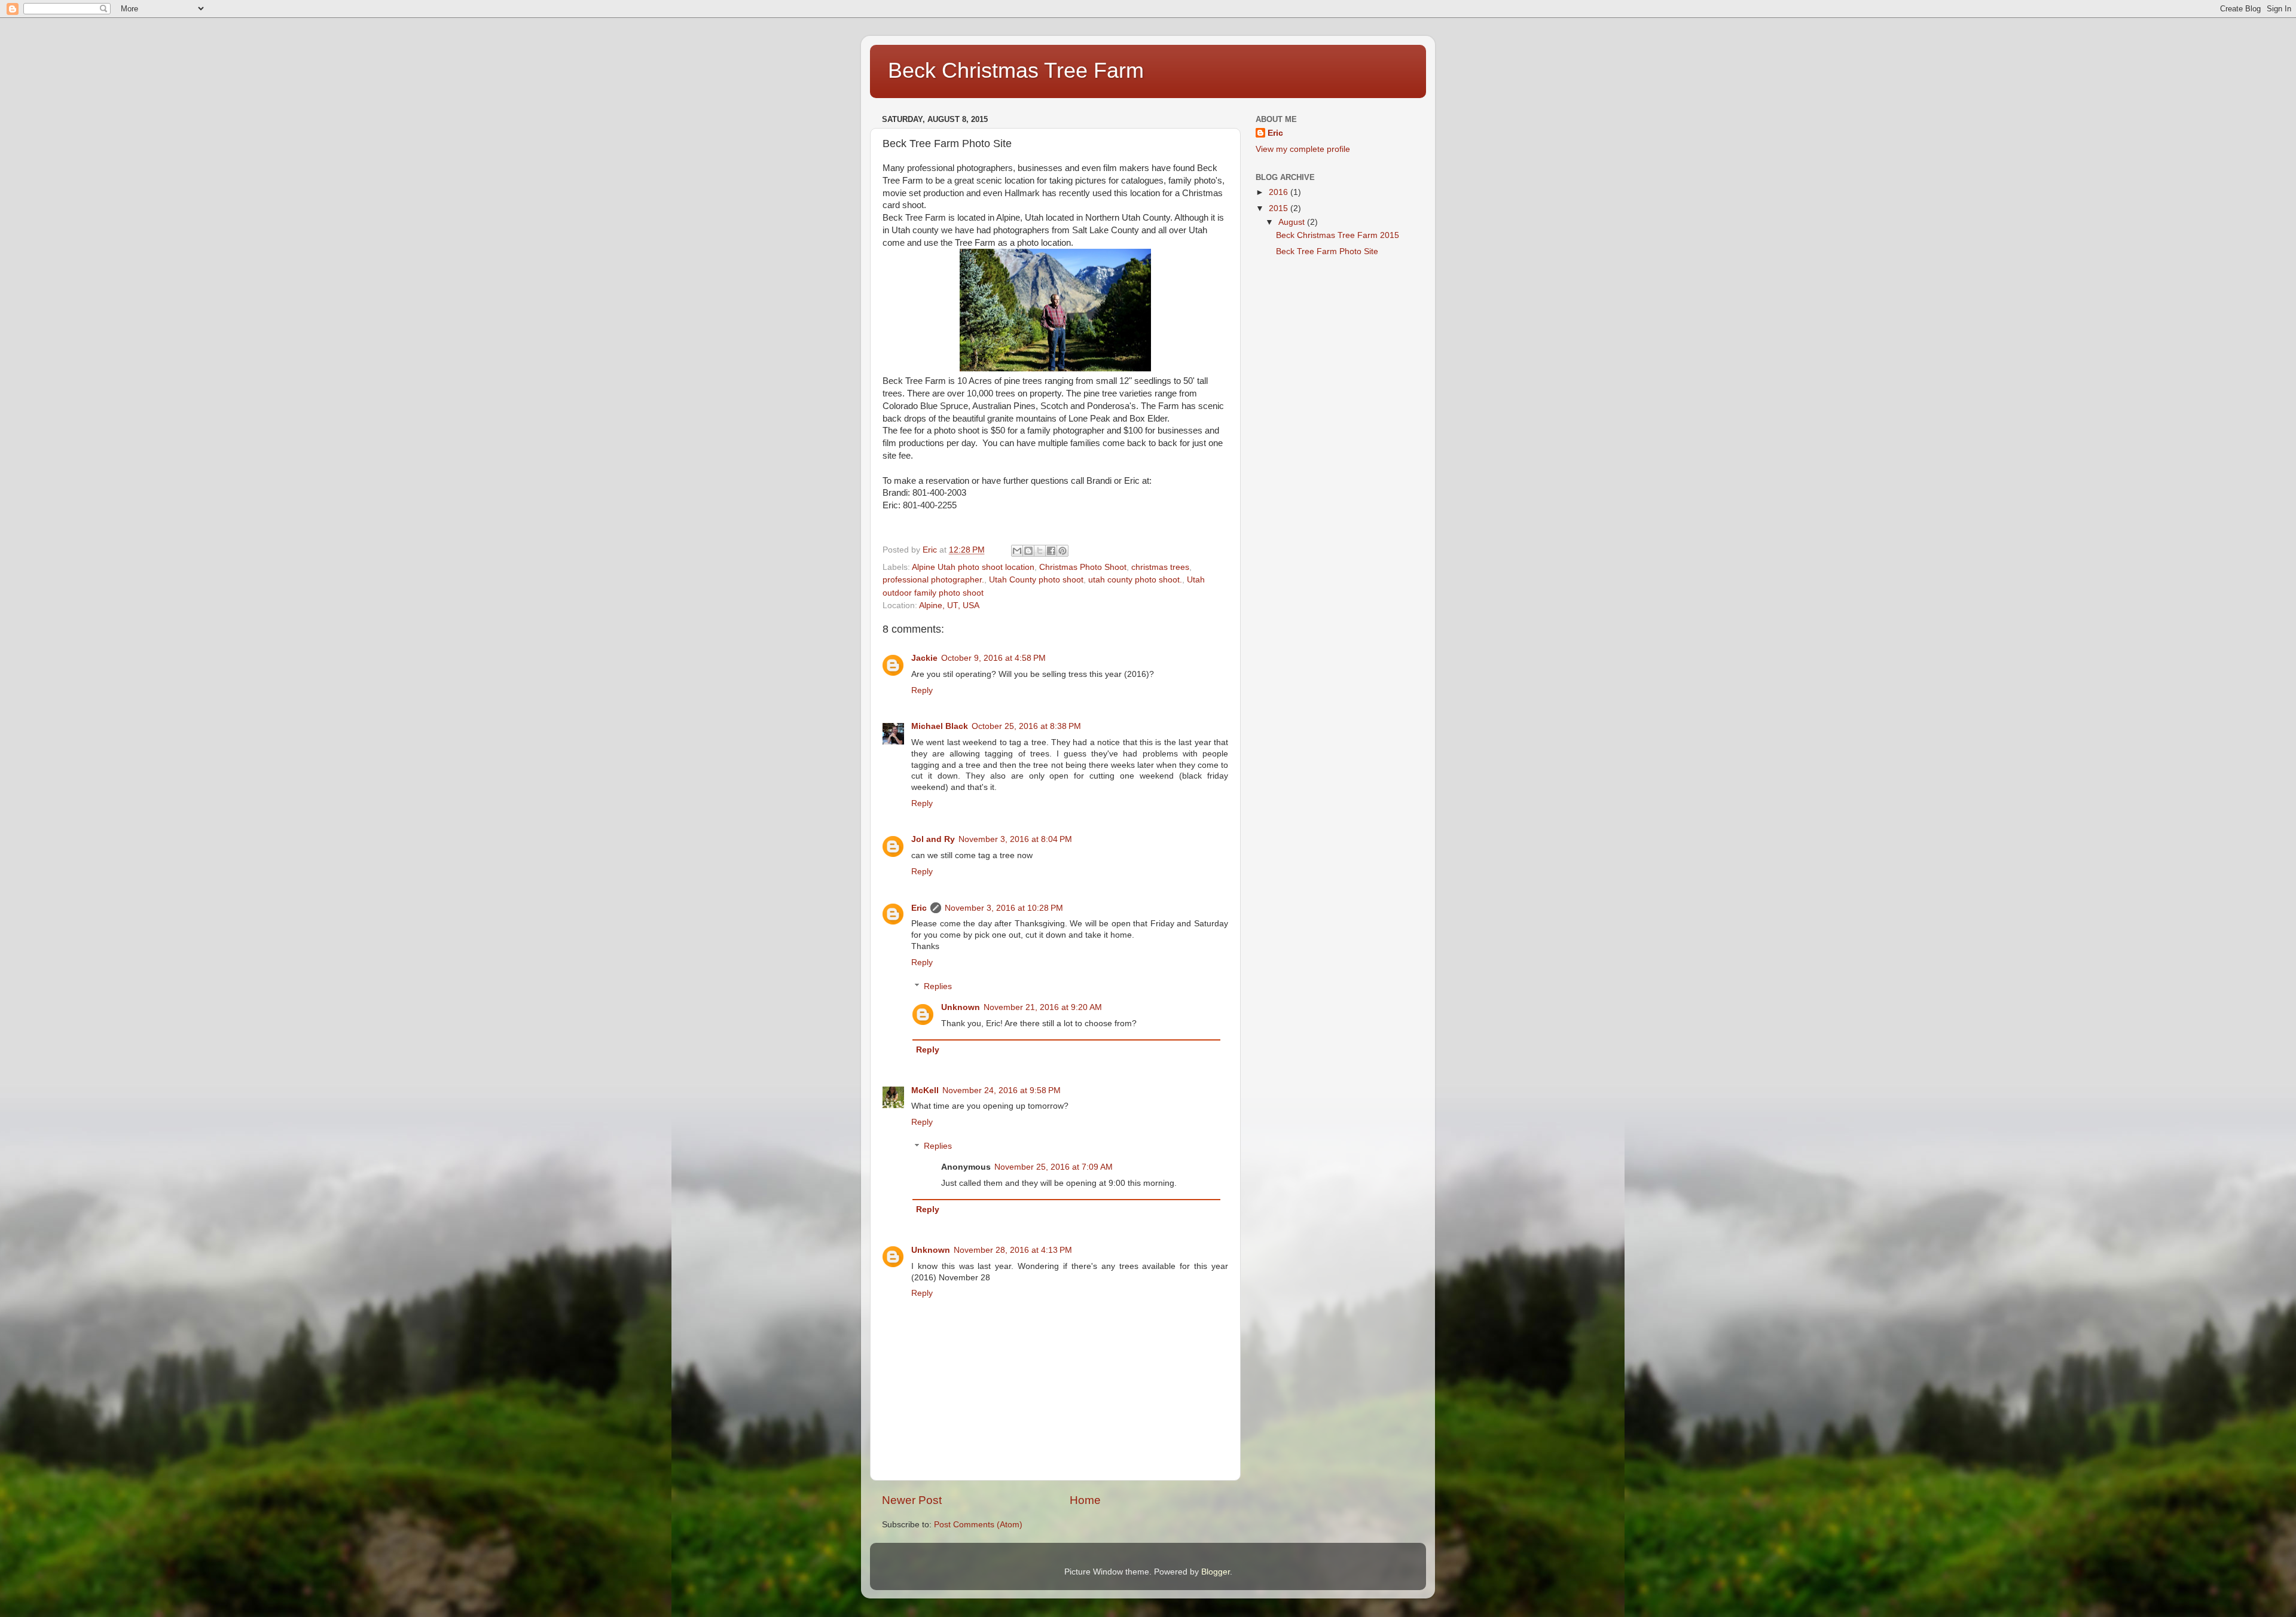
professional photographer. (933, 580)
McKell (925, 1090)
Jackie (924, 658)
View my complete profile (1303, 149)
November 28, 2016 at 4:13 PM (1013, 1250)
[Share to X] (1040, 551)
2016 (1280, 192)
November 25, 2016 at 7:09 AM (1054, 1167)
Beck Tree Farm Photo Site (1327, 251)
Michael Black (940, 726)
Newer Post (912, 1500)
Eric (919, 908)
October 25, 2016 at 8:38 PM (1026, 726)
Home (1085, 1500)
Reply (922, 690)
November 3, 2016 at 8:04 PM (1015, 839)
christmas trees (1160, 567)
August (1293, 222)
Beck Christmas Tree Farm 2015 (1338, 235)
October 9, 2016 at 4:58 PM (993, 658)
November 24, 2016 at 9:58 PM (1002, 1090)
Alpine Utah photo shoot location (973, 567)
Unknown (961, 1007)
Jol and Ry (933, 839)
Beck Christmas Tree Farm (1016, 70)
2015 (1280, 208)
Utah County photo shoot (1036, 580)
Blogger (1216, 1572)
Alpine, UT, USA (949, 605)
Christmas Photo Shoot (1083, 567)
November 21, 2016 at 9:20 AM (1043, 1007)
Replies (938, 986)
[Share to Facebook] (1051, 551)
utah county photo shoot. (1135, 580)
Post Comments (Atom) (978, 1525)
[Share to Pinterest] (1062, 551)
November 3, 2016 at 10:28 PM (1004, 908)
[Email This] (1017, 551)
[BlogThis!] (1028, 551)
